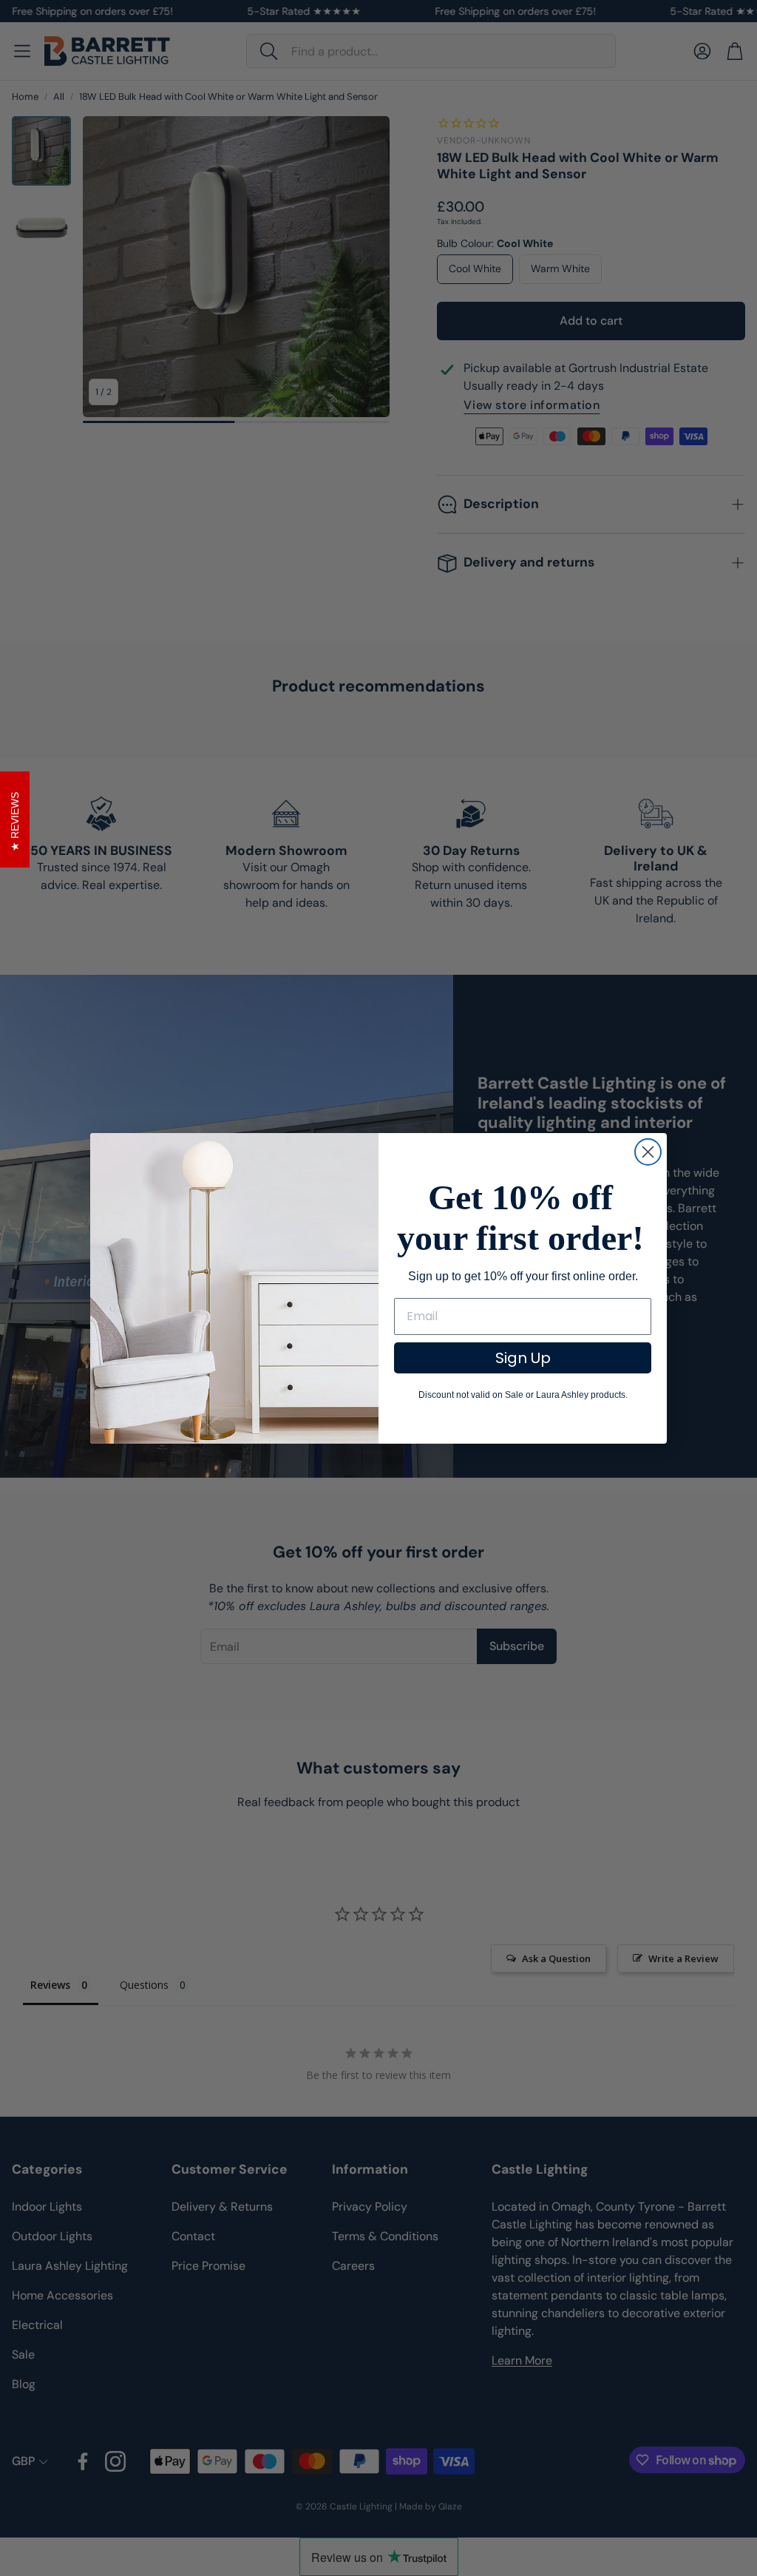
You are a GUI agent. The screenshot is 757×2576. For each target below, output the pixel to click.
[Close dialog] (648, 1152)
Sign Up (523, 1358)
